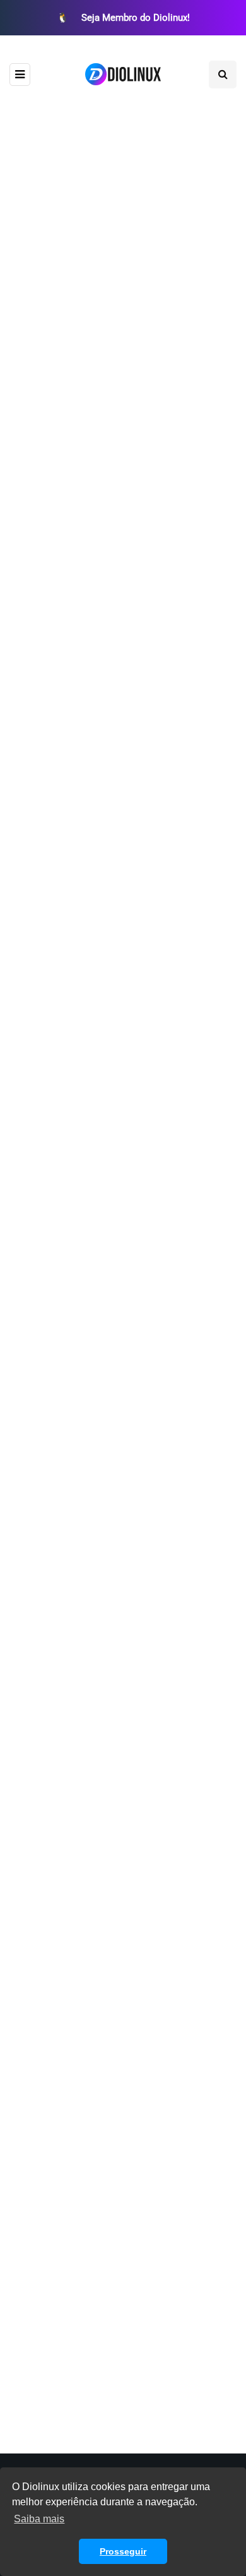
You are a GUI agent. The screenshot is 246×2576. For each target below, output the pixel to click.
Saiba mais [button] (39, 2519)
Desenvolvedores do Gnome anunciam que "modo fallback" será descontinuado (109, 1693)
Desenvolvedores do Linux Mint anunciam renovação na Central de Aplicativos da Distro (122, 1143)
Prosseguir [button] (123, 2551)
